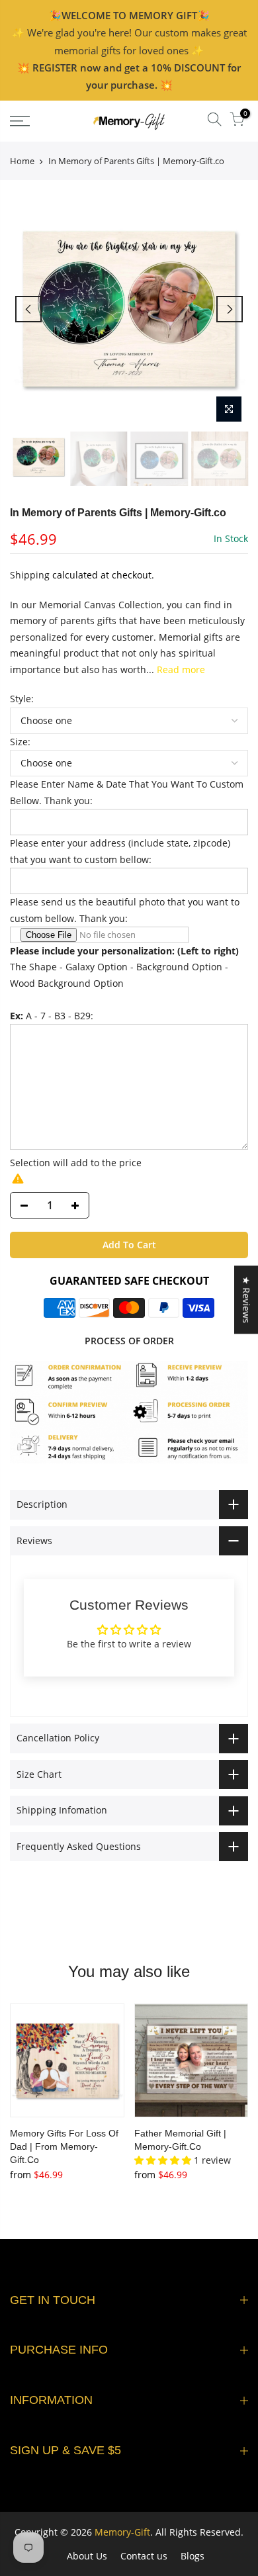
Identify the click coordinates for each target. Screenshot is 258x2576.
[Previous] (28, 309)
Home (22, 161)
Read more (180, 669)
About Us (87, 2556)
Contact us (144, 2556)
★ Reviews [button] (246, 1300)
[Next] (230, 309)
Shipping (30, 575)
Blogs (193, 2556)
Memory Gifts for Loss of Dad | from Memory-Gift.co (64, 2146)
